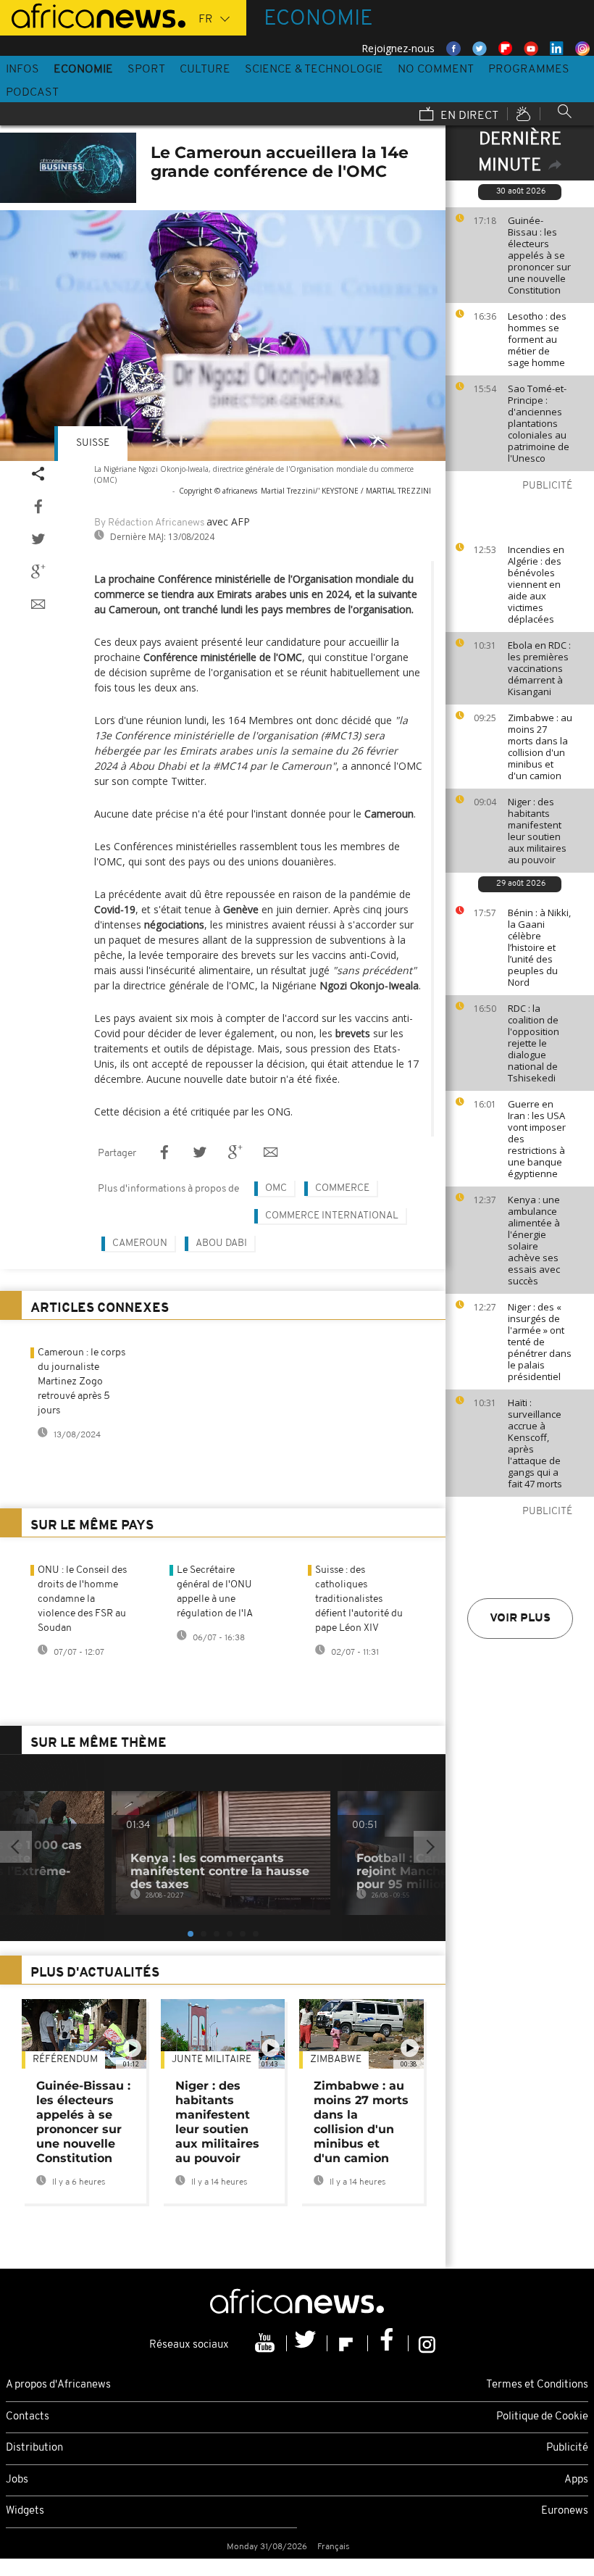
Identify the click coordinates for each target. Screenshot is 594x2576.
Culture (205, 70)
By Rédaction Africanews (149, 523)
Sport (146, 70)
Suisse (93, 443)
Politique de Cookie (542, 2417)
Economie (83, 70)
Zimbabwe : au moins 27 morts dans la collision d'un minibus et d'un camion (540, 747)
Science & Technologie (314, 70)
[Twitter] (307, 2343)
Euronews (565, 2511)
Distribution (34, 2448)
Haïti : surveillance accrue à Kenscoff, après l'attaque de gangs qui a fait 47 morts (535, 1443)
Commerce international (332, 1216)
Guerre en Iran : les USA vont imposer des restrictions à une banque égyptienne (537, 1139)
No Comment (436, 70)
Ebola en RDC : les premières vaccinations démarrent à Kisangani (539, 668)
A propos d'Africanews (58, 2385)
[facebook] (388, 2343)
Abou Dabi (221, 1243)
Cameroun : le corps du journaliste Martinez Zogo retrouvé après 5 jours (81, 1382)
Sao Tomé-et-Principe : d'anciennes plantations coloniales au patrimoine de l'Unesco (539, 423)
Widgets (25, 2511)
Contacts (28, 2417)
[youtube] (267, 2343)
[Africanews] (93, 14)
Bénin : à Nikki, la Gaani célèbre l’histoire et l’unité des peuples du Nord (539, 947)
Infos (22, 70)
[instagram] (427, 2343)
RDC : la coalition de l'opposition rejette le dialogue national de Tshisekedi (534, 1043)
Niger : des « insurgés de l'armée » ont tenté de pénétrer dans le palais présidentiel (540, 1342)
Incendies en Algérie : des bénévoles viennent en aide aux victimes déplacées (536, 584)
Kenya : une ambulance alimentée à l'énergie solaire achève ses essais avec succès (534, 1240)
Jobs (17, 2480)
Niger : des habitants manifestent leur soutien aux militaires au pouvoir (537, 831)
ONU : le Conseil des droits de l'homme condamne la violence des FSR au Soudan (82, 1599)
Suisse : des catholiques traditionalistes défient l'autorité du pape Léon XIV (359, 1599)
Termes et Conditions (537, 2385)
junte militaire (212, 2060)
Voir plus (520, 1619)
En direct (468, 116)
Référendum (65, 2060)
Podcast (32, 93)
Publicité (567, 2448)
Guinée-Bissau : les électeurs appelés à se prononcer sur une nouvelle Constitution (539, 255)
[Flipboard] (348, 2343)
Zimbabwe (336, 2060)
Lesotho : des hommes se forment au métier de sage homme (537, 339)
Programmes (529, 70)
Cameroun (140, 1243)
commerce (342, 1188)
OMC (276, 1188)
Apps (576, 2480)
